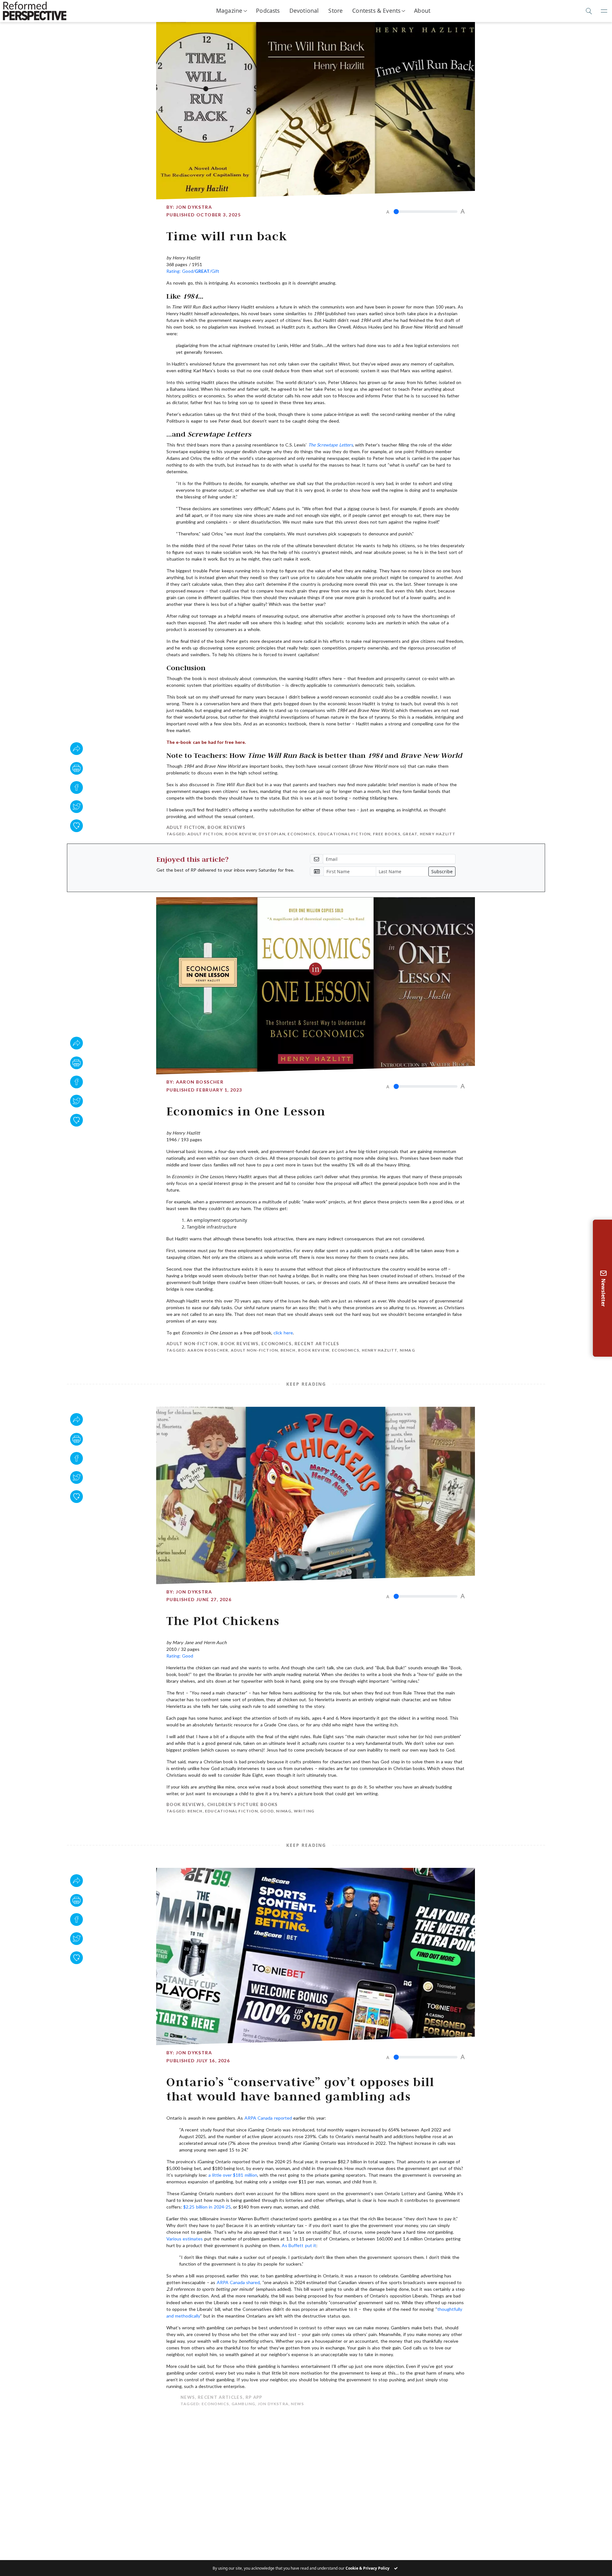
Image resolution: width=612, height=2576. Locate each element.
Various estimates (185, 2239)
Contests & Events (376, 11)
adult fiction (205, 834)
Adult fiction (186, 827)
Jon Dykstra (194, 207)
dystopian (272, 834)
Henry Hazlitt (438, 834)
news (283, 2404)
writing (304, 1811)
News (174, 2397)
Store (335, 11)
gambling (229, 2404)
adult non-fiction (254, 1350)
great (410, 834)
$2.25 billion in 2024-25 (207, 2207)
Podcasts (268, 11)
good (267, 1811)
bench (288, 1350)
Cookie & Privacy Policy (368, 2568)
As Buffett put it (299, 2245)
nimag (407, 1350)
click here (283, 1333)
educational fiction (344, 834)
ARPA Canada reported (268, 2118)
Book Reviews (226, 827)
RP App (240, 2397)
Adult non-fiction (192, 1344)
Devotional (304, 11)
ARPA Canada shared (238, 2282)
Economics (301, 834)
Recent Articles (317, 1344)
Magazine (229, 11)
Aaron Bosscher (200, 1082)
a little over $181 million (233, 2175)
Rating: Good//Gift (193, 271)
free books (387, 834)
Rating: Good (180, 1656)
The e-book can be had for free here (206, 742)
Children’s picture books (243, 1804)
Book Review (241, 834)
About (422, 11)
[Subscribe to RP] (76, 826)
